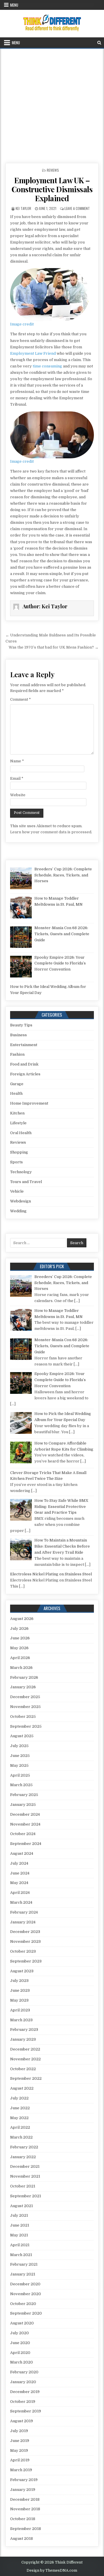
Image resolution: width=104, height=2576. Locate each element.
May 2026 (19, 1648)
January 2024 (23, 1922)
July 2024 (19, 1863)
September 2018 (26, 2529)
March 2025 (21, 1785)
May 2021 (19, 2235)
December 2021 (25, 2166)
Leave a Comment (77, 208)
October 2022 (23, 2069)
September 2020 (26, 2313)
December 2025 (25, 1697)
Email (17, 778)
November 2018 (25, 2509)
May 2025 (19, 1765)
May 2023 (19, 2000)
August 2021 (22, 2206)
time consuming (47, 366)
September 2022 (26, 2078)
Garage (17, 1084)
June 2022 (20, 2108)
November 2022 (25, 2059)
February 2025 (24, 1795)
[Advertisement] (52, 104)
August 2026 (22, 1619)
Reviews (53, 170)
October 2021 (23, 2186)
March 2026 (21, 1668)
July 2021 (19, 2215)
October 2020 (23, 2304)
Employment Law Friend (33, 353)
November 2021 (25, 2176)
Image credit (22, 324)
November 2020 (26, 2294)
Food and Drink (24, 1064)
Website (18, 795)
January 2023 (23, 2039)
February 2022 (24, 2147)
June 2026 (20, 1638)
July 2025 (19, 1746)
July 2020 (19, 2333)
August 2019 (22, 2421)
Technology (21, 1172)
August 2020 (22, 2323)
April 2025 (20, 1775)
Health (16, 1093)
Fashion (17, 1054)
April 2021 (20, 2245)
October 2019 (23, 2402)
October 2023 (23, 1951)
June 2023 (20, 1990)
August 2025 (22, 1736)
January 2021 (23, 2274)
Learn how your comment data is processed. (51, 832)
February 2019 (24, 2480)
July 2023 (19, 1981)
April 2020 (20, 2353)
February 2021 (24, 2264)
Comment (21, 699)
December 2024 (25, 1814)
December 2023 (25, 1932)
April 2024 (20, 1893)
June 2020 (20, 2343)
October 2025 (23, 1717)
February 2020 (24, 2372)
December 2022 (25, 2049)
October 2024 (23, 1834)
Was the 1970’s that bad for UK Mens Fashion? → (54, 647)
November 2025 (25, 1707)
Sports (16, 1162)
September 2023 (26, 1961)
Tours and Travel (26, 1182)
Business (18, 1035)
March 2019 (21, 2470)
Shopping (19, 1152)
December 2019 (25, 2392)
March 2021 (21, 2255)
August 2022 (22, 2088)
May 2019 (19, 2450)
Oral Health (21, 1133)
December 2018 (25, 2499)
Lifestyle (18, 1123)
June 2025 (20, 1756)
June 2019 (20, 2441)
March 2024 (21, 1902)
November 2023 (25, 1941)
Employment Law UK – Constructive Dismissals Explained (52, 189)
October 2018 (23, 2519)
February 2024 (24, 1912)
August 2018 (22, 2539)
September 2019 (26, 2411)
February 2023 (24, 2030)
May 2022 (19, 2118)
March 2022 (21, 2137)
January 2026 (23, 1687)
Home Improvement (29, 1103)
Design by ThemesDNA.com (52, 2570)
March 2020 (22, 2362)
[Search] (99, 43)
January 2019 (23, 2490)
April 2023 (20, 2010)
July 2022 (19, 2098)
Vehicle (17, 1191)
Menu (14, 5)
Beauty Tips (21, 1025)
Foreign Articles (25, 1074)
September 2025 (26, 1726)
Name (17, 761)
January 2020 (23, 2382)
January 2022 (23, 2157)
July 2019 (19, 2431)
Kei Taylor (23, 208)
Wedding (18, 1211)
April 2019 (20, 2460)
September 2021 (26, 2196)
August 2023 (22, 1971)
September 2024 (26, 1844)
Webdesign (21, 1201)
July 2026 (19, 1628)
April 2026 (20, 1658)
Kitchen (17, 1113)
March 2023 (21, 2020)
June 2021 (20, 2225)
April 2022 (20, 2127)
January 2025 (23, 1805)
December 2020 (25, 2284)
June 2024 (20, 1873)
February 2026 (24, 1677)
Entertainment (24, 1045)
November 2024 (25, 1824)
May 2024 (19, 1883)
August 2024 (22, 1853)
